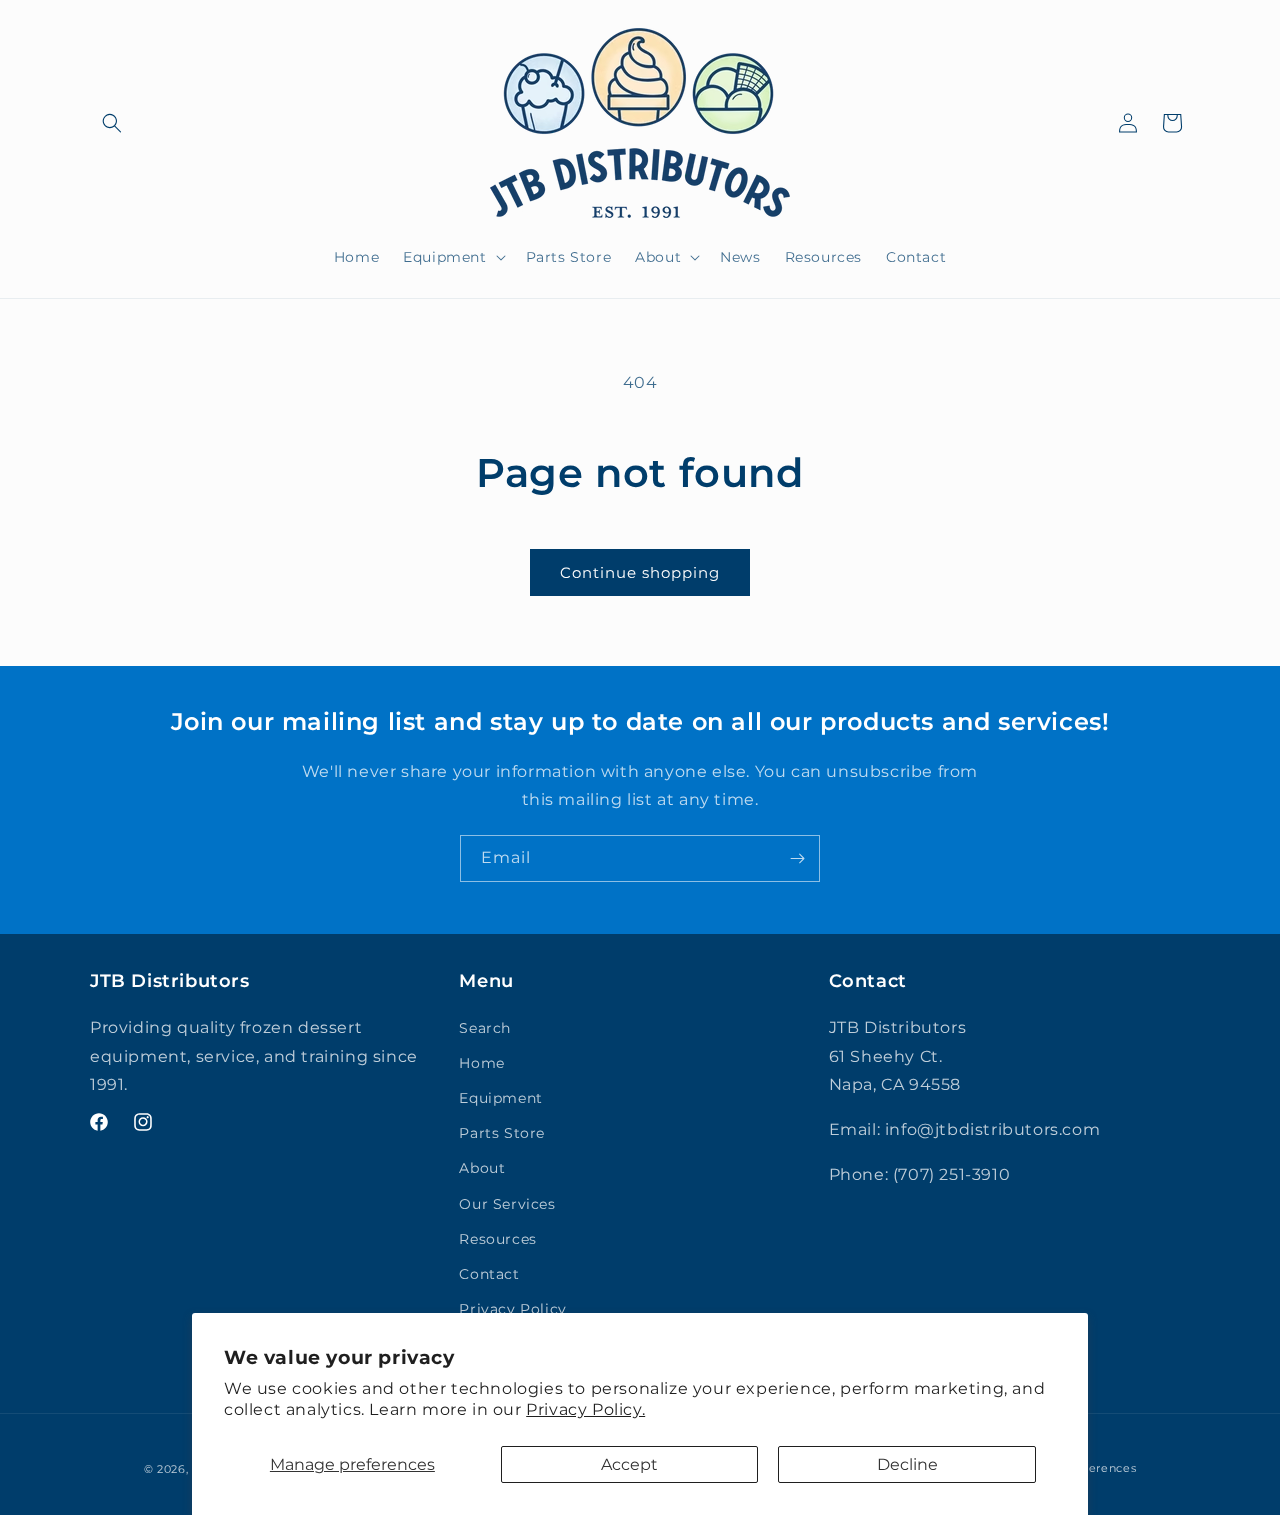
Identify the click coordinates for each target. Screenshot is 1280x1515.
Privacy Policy (512, 1309)
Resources (497, 1239)
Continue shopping (640, 572)
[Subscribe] (797, 858)
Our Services (507, 1204)
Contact (489, 1274)
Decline (907, 1464)
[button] (112, 123)
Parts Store (502, 1133)
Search (485, 1028)
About (482, 1168)
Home (481, 1063)
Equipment (500, 1098)
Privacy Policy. (585, 1409)
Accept (629, 1464)
